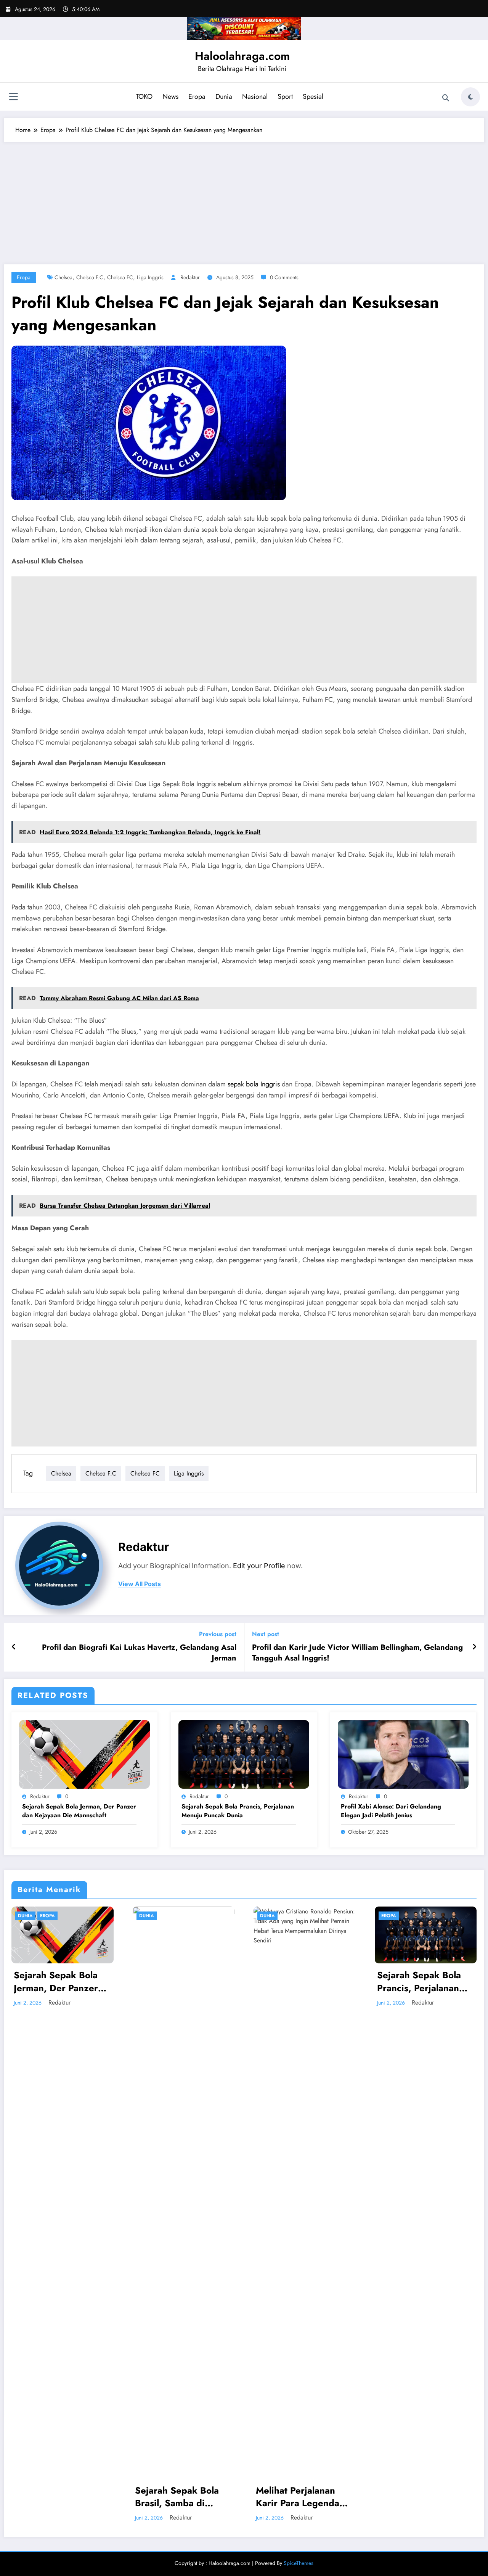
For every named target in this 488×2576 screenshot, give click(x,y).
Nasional (255, 97)
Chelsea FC (120, 277)
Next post (266, 1634)
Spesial (313, 97)
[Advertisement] (244, 200)
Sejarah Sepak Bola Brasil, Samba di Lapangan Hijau (177, 2497)
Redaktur (190, 277)
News (170, 97)
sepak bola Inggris (254, 1084)
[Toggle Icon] (13, 98)
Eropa (197, 97)
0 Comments (284, 277)
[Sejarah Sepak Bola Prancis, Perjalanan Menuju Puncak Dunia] (244, 1753)
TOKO (144, 97)
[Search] (446, 98)
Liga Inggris (150, 277)
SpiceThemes (299, 2563)
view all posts (140, 1584)
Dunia (224, 97)
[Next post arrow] (474, 1647)
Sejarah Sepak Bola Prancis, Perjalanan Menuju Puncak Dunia (238, 1811)
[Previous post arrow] (14, 1647)
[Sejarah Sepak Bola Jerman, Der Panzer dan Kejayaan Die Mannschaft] (84, 1753)
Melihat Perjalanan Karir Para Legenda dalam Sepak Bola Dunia (298, 2497)
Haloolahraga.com (242, 56)
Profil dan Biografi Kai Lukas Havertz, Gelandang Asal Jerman (139, 1653)
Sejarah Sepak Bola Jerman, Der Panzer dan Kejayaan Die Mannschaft (79, 1811)
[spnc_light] (470, 97)
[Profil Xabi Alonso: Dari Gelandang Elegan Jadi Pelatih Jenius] (403, 1753)
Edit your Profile (259, 1566)
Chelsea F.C (90, 277)
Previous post (218, 1634)
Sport (285, 97)
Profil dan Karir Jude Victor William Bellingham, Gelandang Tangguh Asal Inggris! (357, 1653)
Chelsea (63, 277)
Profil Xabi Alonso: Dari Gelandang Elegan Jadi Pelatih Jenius (391, 1811)
